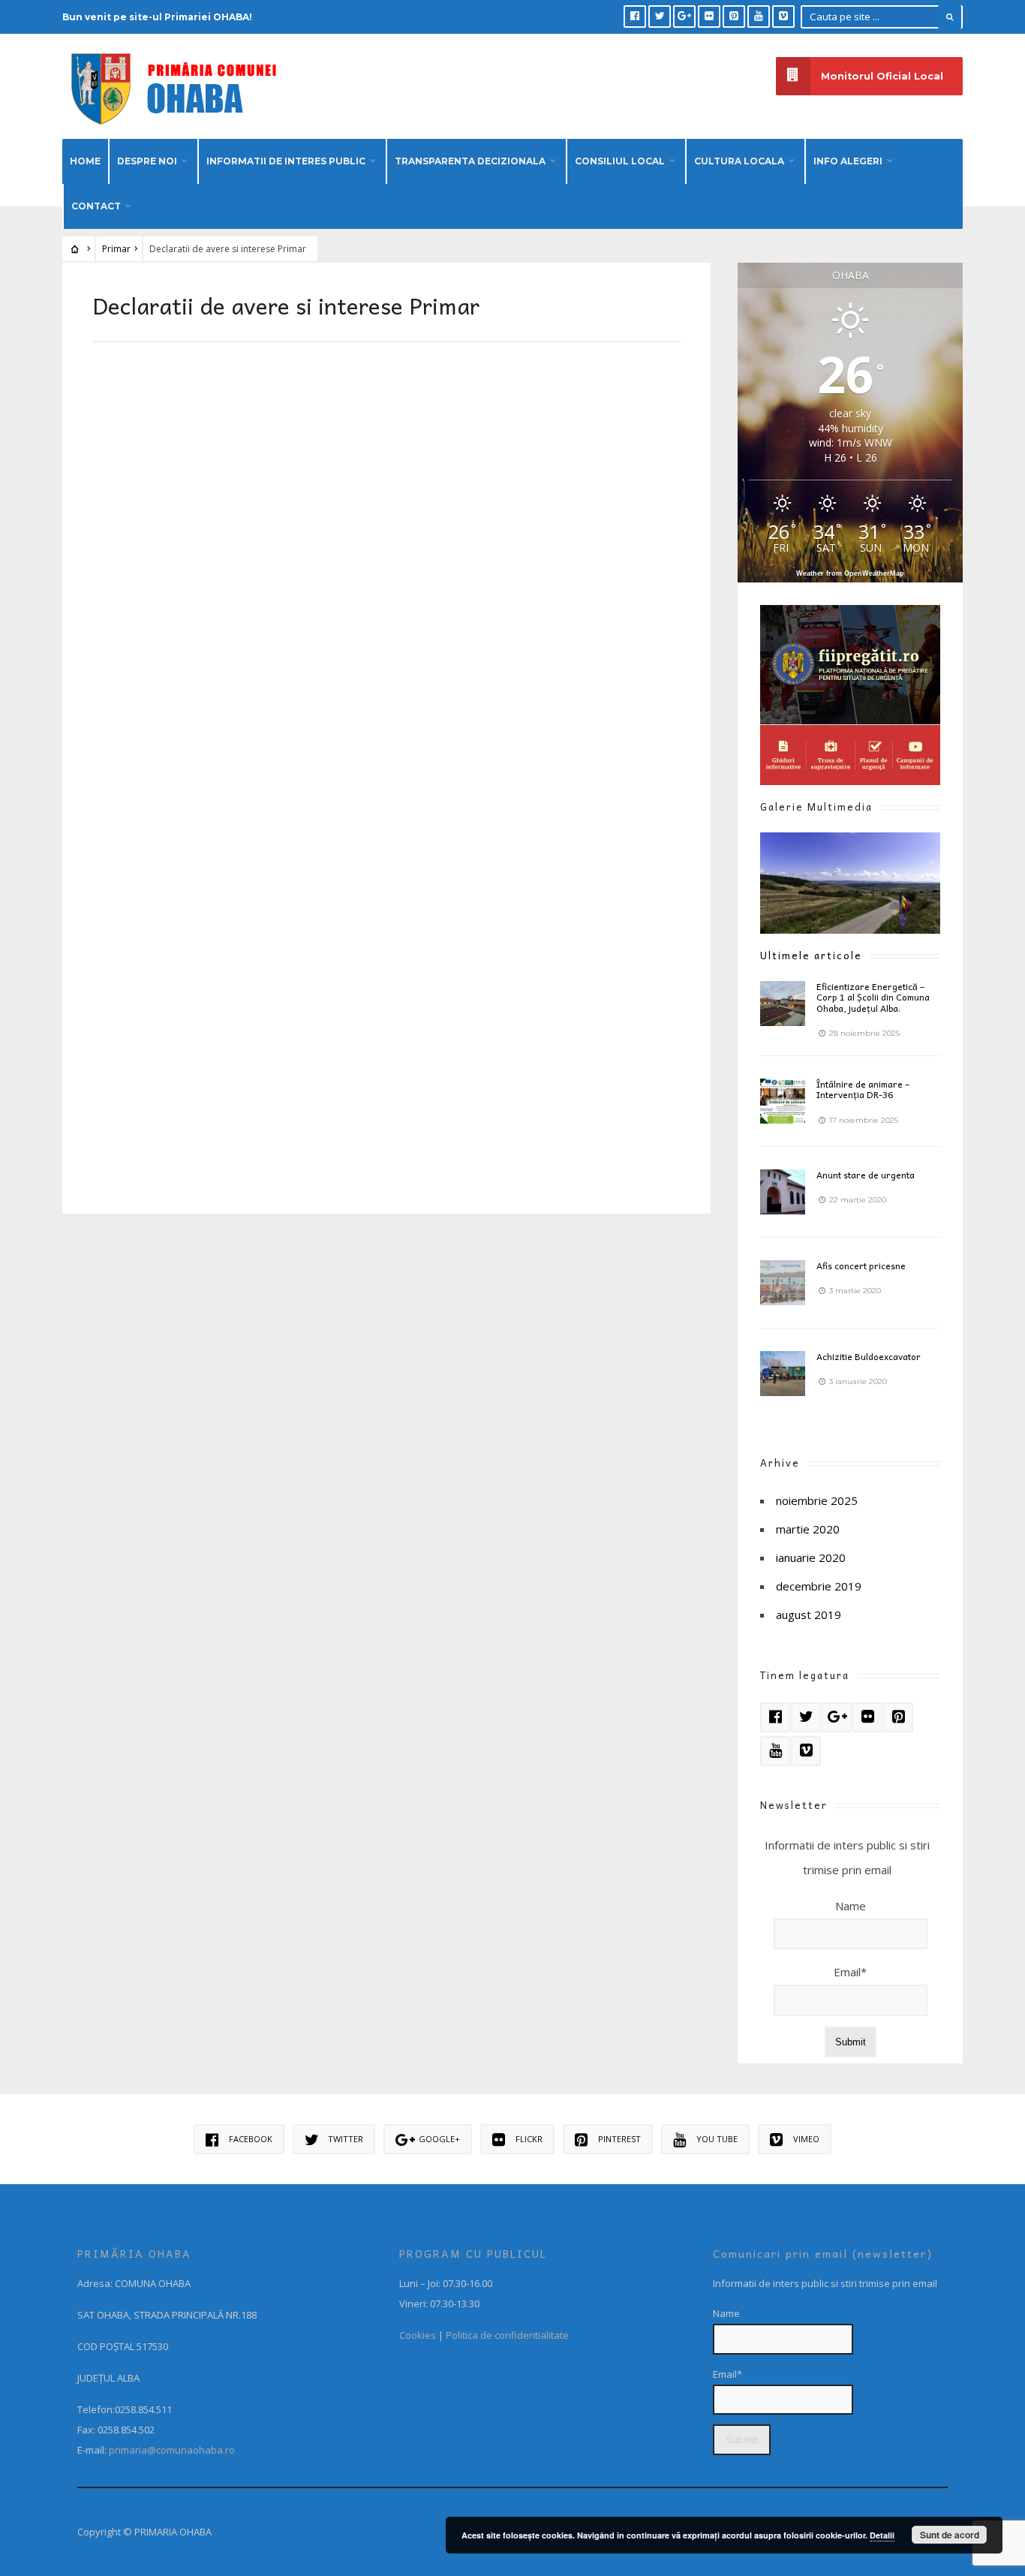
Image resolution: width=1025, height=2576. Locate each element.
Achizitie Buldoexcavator (869, 1356)
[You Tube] (759, 17)
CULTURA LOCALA (739, 161)
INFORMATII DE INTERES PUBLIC (286, 161)
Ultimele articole (811, 955)
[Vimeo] (783, 17)
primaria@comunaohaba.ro (172, 2450)
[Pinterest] (734, 17)
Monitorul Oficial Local (882, 76)
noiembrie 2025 (817, 1500)
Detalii (882, 2535)
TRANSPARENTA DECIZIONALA (470, 161)
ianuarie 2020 (811, 1557)
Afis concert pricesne (861, 1265)
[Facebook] (635, 17)
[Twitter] (660, 17)
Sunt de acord (950, 2535)
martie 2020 (808, 1529)
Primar (116, 249)
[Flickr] (709, 17)
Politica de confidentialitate (507, 2335)
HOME (85, 161)
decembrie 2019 (819, 1586)
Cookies (418, 2335)
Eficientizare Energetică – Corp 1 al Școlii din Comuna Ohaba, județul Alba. (873, 997)
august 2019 (809, 1615)
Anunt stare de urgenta (866, 1175)
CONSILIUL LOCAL (620, 161)
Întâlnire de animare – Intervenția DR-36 (863, 1089)
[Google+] (684, 17)
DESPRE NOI (147, 161)
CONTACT (96, 206)
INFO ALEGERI (848, 161)
